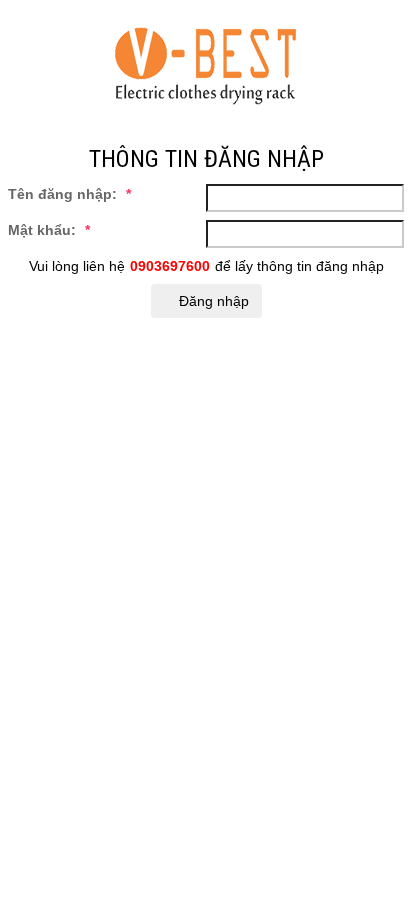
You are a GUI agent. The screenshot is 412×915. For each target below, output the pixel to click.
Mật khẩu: (49, 230)
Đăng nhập (212, 301)
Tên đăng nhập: (69, 194)
